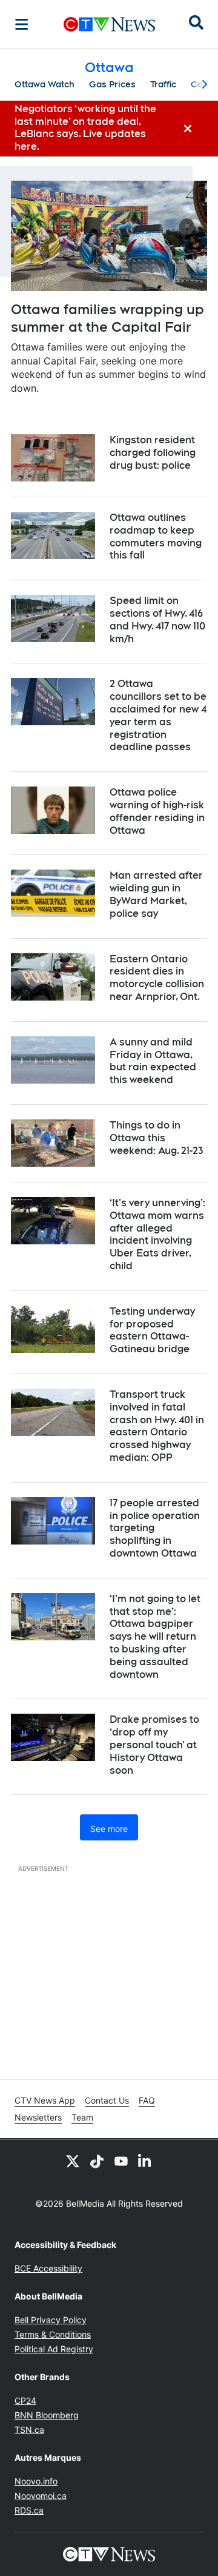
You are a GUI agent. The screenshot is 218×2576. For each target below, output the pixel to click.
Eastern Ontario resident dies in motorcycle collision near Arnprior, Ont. (157, 978)
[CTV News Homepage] (109, 24)
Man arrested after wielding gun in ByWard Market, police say (156, 894)
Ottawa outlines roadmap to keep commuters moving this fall (156, 536)
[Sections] (22, 24)
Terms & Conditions (53, 2334)
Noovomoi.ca (41, 2496)
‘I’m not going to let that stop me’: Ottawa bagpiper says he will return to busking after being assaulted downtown (155, 1637)
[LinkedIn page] (145, 2161)
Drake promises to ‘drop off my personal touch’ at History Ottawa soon (154, 1745)
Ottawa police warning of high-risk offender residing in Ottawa (157, 811)
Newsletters (38, 2117)
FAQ (147, 2100)
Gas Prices (112, 84)
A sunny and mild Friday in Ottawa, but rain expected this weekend (153, 1061)
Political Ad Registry (54, 2349)
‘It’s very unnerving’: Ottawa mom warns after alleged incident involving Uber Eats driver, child (157, 1234)
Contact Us (107, 2100)
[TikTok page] (97, 2161)
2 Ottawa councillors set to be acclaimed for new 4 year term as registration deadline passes (158, 715)
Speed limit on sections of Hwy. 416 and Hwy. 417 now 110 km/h (157, 619)
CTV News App (45, 2100)
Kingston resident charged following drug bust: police (153, 453)
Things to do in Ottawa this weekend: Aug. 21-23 (156, 1138)
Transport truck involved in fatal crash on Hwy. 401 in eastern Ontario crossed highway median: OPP (157, 1426)
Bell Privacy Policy (51, 2320)
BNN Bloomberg (47, 2415)
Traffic (163, 84)
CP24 (25, 2400)
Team (82, 2117)
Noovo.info (36, 2481)
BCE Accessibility (48, 2268)
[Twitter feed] (73, 2161)
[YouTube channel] (121, 2161)
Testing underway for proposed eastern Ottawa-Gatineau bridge (152, 1330)
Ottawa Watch (45, 84)
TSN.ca (29, 2430)
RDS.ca (29, 2510)
